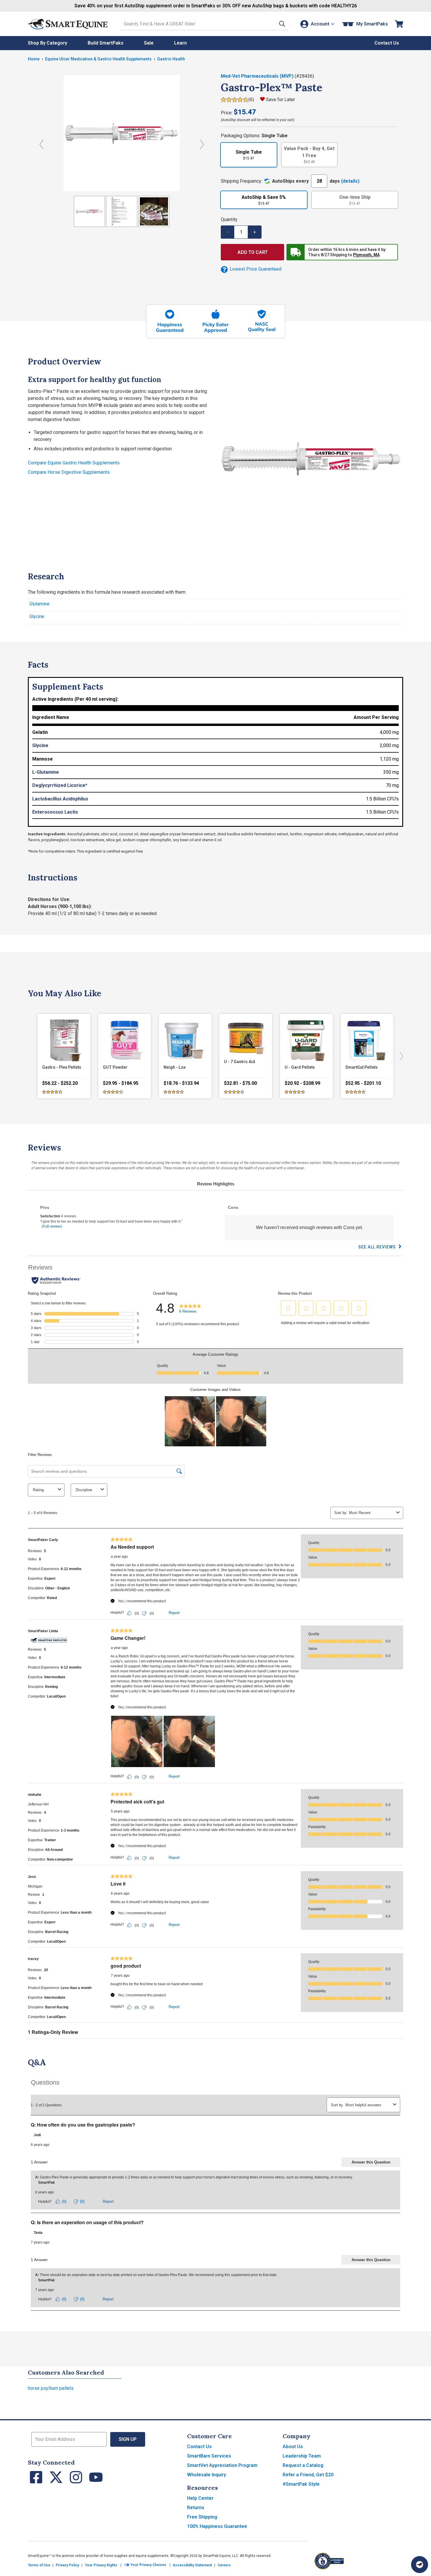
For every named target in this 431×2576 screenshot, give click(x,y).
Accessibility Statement (192, 2565)
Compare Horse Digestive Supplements (69, 472)
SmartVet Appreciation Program (222, 2465)
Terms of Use (39, 2565)
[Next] (400, 1056)
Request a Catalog (303, 2465)
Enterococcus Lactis (55, 812)
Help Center (200, 2498)
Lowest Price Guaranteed (255, 269)
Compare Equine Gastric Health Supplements (74, 463)
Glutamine (39, 604)
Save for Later (280, 100)
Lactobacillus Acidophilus (60, 799)
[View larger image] (122, 133)
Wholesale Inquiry (207, 2475)
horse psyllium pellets (51, 2388)
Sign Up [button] (128, 2439)
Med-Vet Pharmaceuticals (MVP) (258, 76)
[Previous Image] (41, 144)
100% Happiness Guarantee (217, 2526)
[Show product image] (89, 211)
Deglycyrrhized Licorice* (60, 785)
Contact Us (199, 2447)
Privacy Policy (67, 2565)
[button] (282, 24)
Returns (196, 2508)
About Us (293, 2447)
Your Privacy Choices (148, 2565)
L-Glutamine (46, 772)
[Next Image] (202, 144)
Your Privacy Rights (101, 2565)
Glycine (37, 616)
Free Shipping (202, 2517)
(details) (350, 181)
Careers (224, 2565)
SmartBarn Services (209, 2456)
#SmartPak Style (301, 2484)
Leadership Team (302, 2456)
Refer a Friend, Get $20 (308, 2475)
